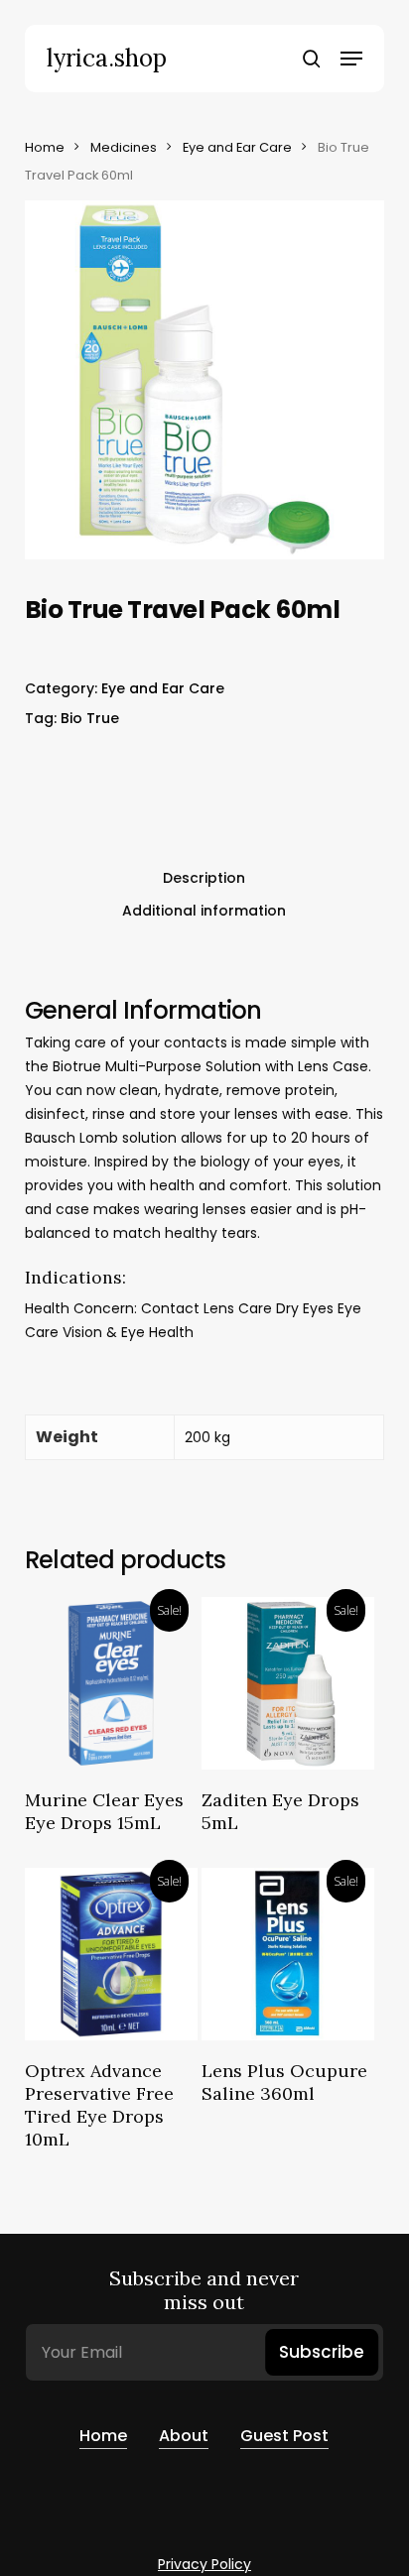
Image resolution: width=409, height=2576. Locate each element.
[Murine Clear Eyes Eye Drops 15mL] (111, 1683)
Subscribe (322, 2352)
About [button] (184, 2436)
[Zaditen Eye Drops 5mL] (288, 1683)
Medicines (124, 147)
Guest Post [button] (284, 2436)
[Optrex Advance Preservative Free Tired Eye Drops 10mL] (111, 1954)
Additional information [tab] (204, 911)
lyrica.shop (107, 59)
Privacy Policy (204, 2564)
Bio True (90, 718)
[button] (351, 59)
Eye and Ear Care (237, 147)
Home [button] (103, 2436)
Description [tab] (204, 878)
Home (45, 147)
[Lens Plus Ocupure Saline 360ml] (288, 1954)
